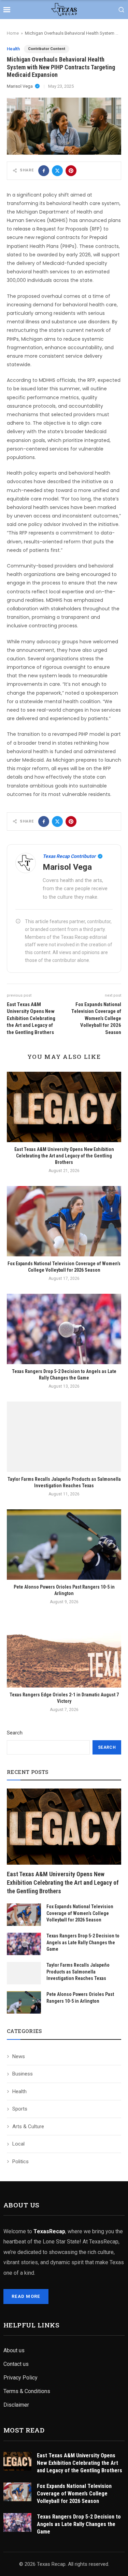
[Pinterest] (71, 171)
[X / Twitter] (57, 171)
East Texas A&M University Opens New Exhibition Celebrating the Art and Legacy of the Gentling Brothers (64, 1156)
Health (13, 49)
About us (14, 2350)
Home (13, 33)
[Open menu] (7, 10)
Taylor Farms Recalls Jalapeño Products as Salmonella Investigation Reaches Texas (78, 1972)
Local (18, 2144)
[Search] (121, 10)
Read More (26, 2296)
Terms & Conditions (27, 2391)
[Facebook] (44, 171)
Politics (20, 2162)
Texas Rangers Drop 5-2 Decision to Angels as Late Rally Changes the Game (83, 1942)
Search (15, 1733)
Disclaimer (16, 2405)
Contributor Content (47, 49)
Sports (20, 2109)
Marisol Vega (20, 86)
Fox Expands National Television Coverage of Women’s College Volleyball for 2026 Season (80, 1913)
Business (23, 2074)
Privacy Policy (20, 2378)
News (19, 2056)
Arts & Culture (28, 2126)
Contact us (16, 2364)
